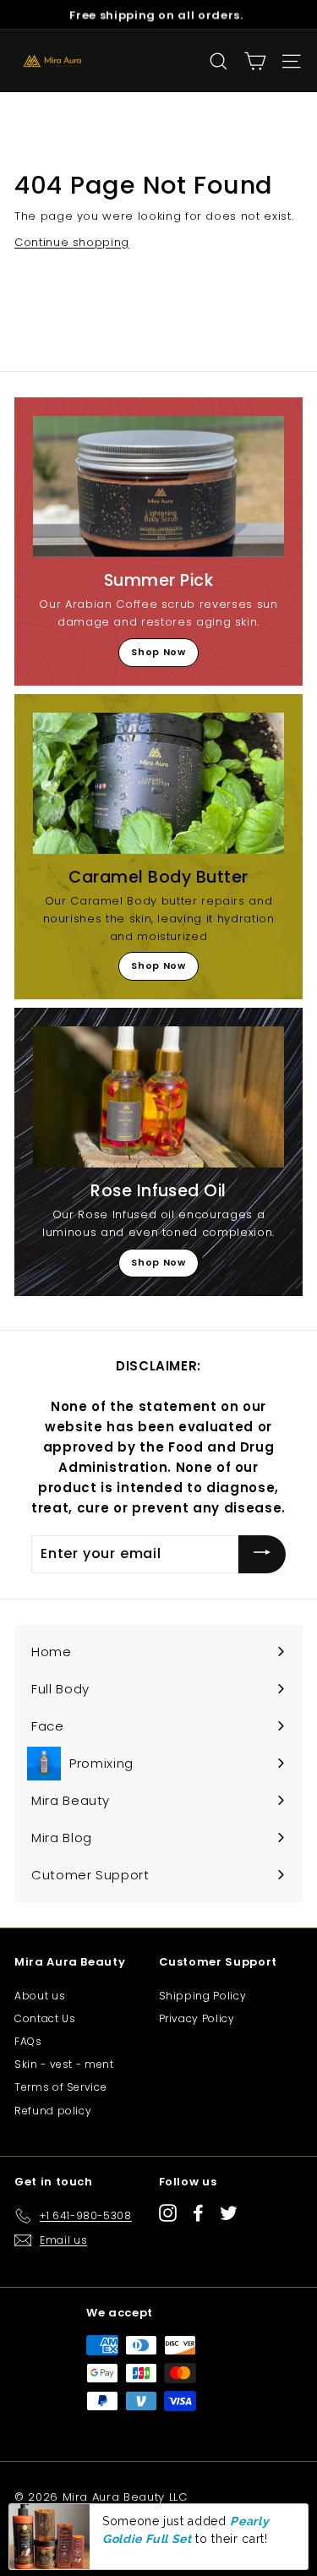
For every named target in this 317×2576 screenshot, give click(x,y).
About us (40, 1996)
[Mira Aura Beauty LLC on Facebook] (198, 2213)
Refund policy (53, 2111)
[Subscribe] (262, 1554)
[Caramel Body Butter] (158, 783)
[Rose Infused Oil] (158, 1097)
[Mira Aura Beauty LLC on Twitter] (229, 2213)
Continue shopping (72, 242)
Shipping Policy (203, 1996)
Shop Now (158, 652)
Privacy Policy (197, 2018)
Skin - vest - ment (64, 2064)
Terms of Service (60, 2087)
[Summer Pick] (158, 487)
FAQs (28, 2041)
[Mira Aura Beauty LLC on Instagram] (168, 2213)
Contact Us (45, 2018)
